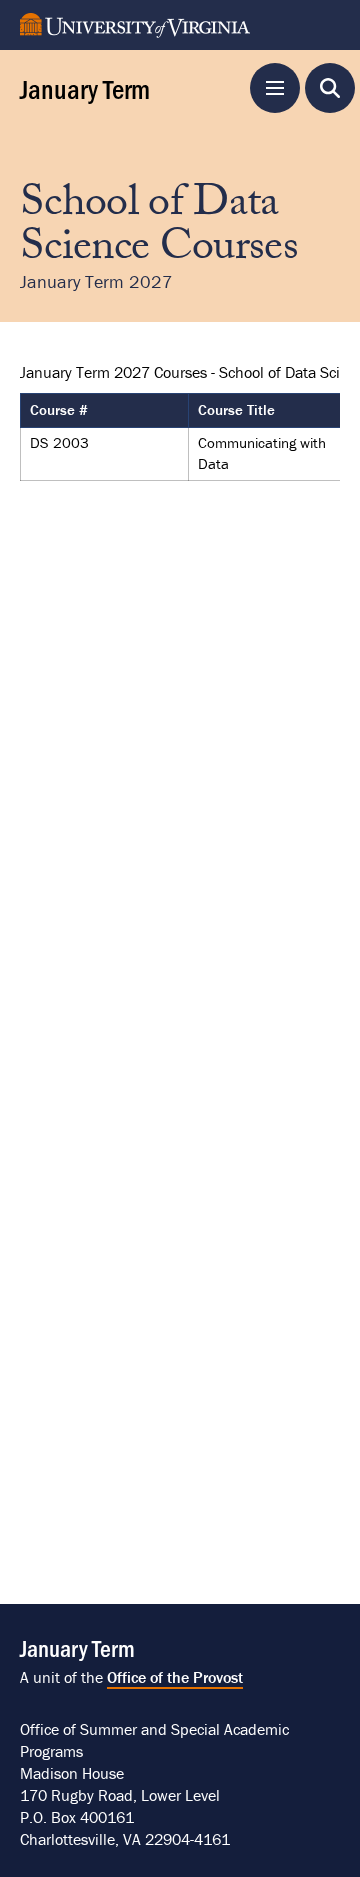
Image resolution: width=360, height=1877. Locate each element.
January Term (85, 88)
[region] (180, 416)
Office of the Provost (175, 1677)
